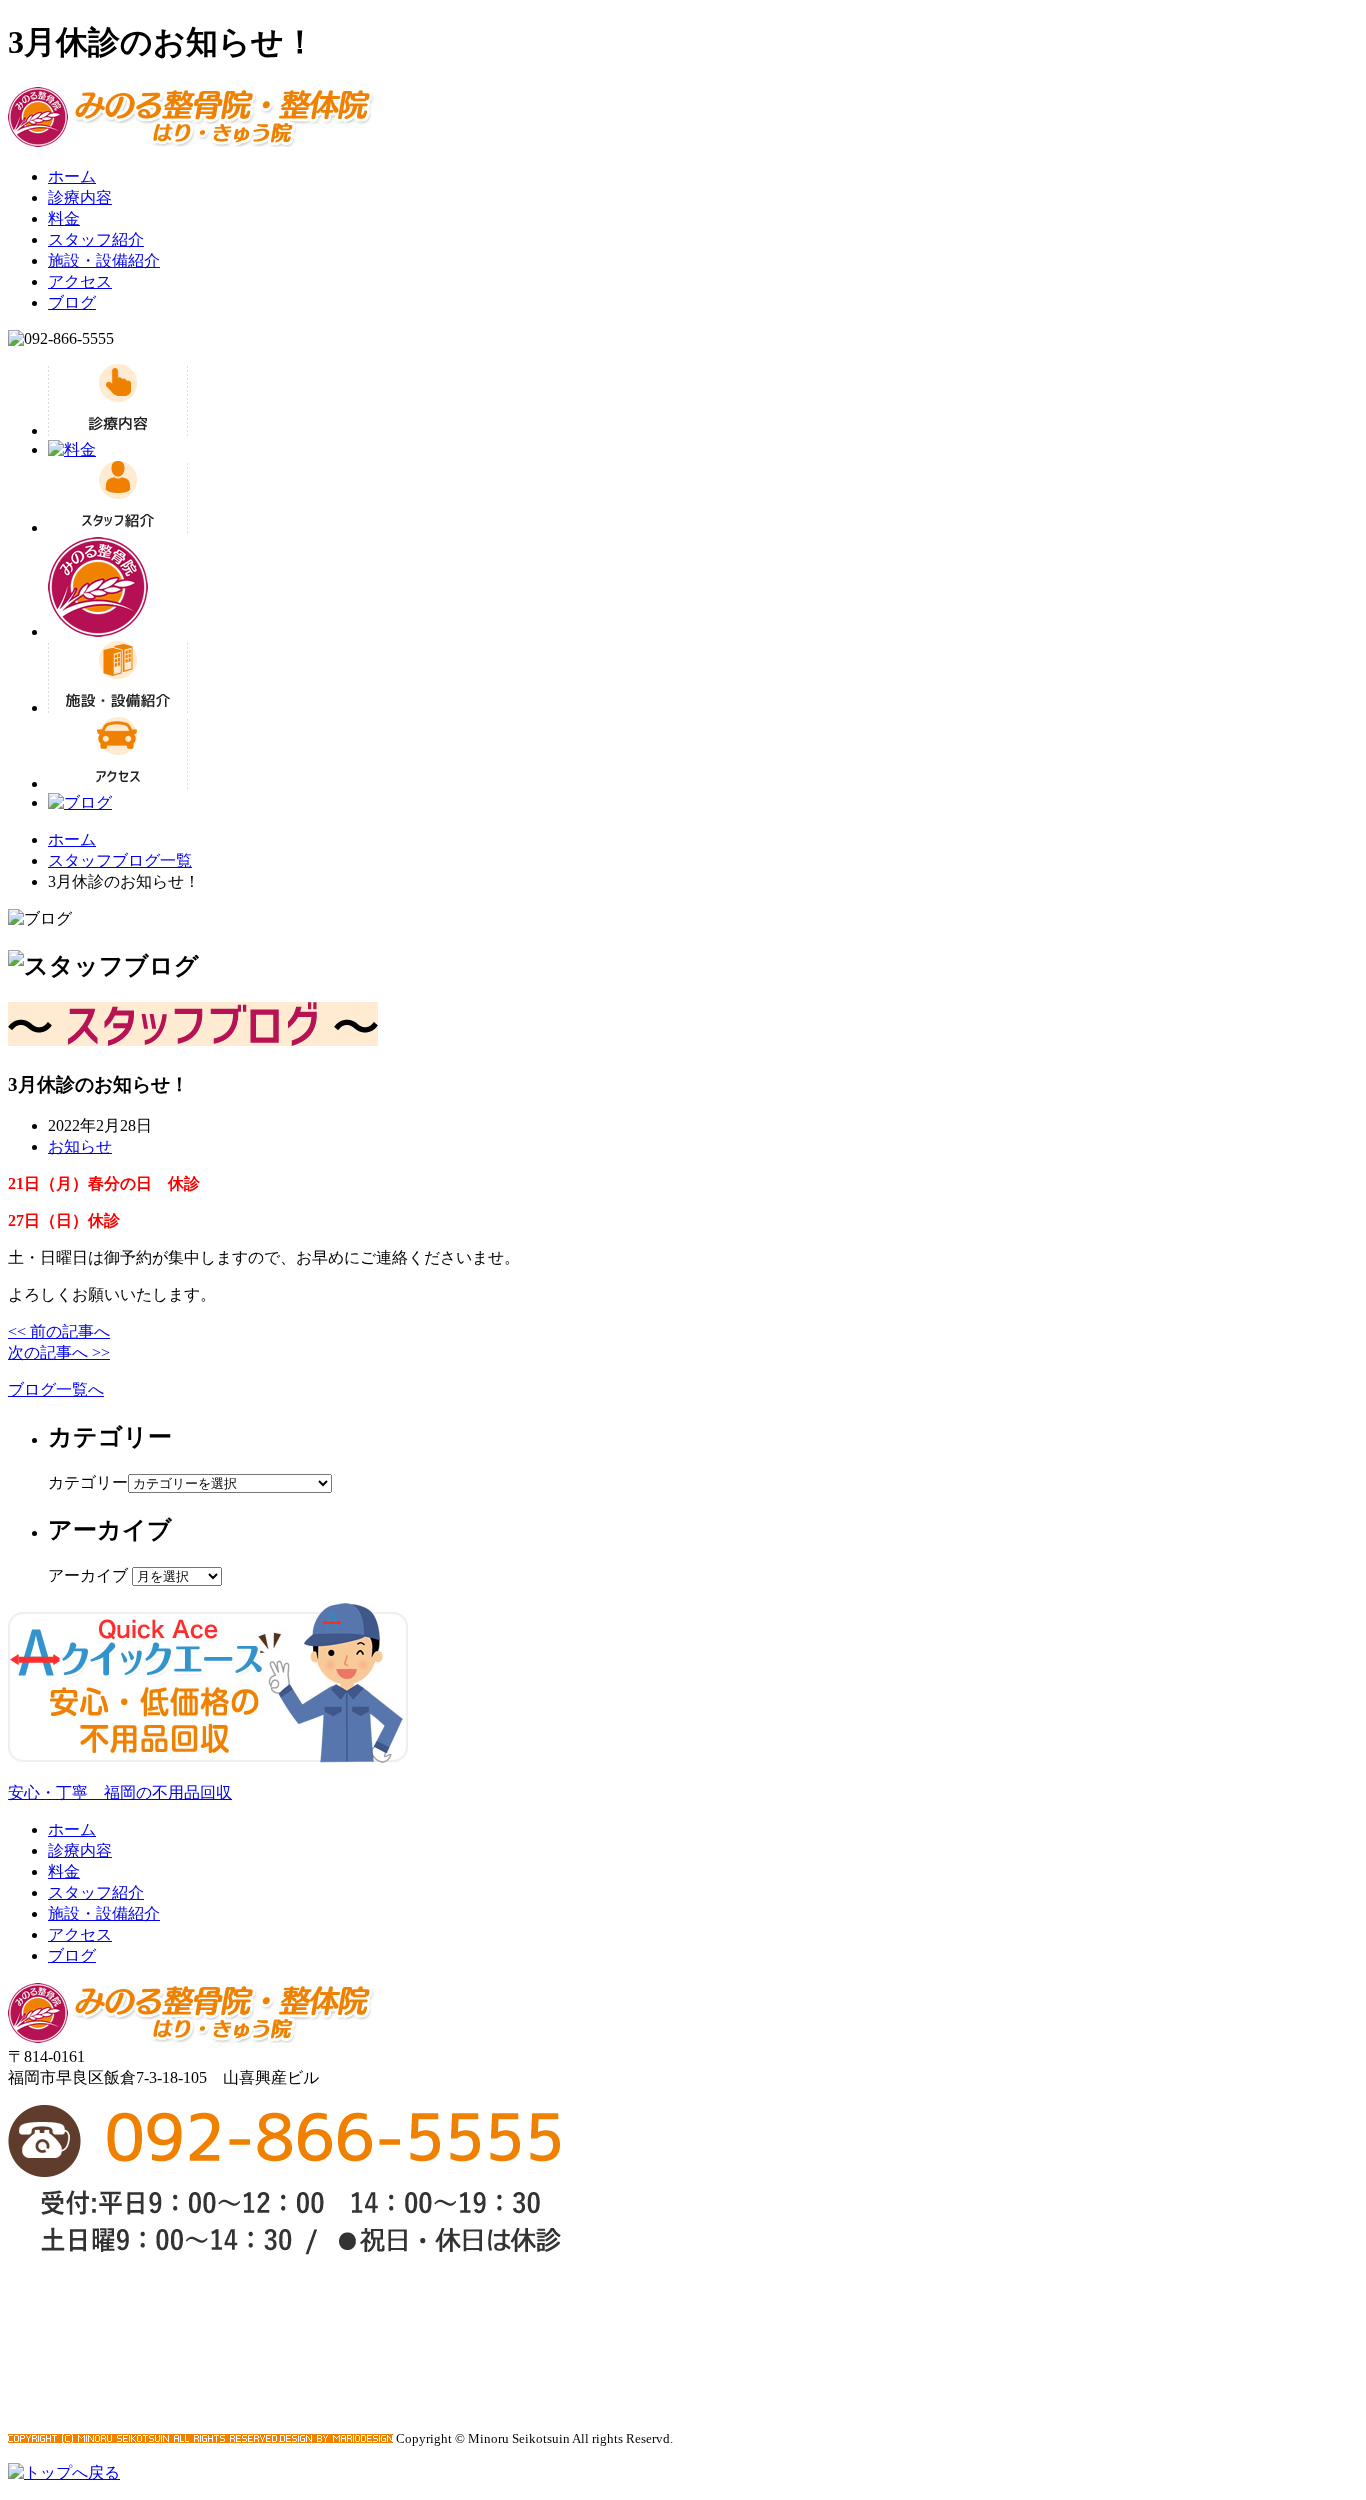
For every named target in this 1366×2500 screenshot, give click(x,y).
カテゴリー (88, 1482)
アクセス (80, 281)
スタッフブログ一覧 (120, 860)
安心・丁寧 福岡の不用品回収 (120, 1792)
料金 (64, 218)
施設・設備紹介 (104, 260)
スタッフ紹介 (96, 239)
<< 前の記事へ (59, 1331)
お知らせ (80, 1146)
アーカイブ (88, 1575)
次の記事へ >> (59, 1352)
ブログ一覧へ (56, 1389)
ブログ (72, 302)
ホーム (72, 176)
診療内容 (80, 197)
